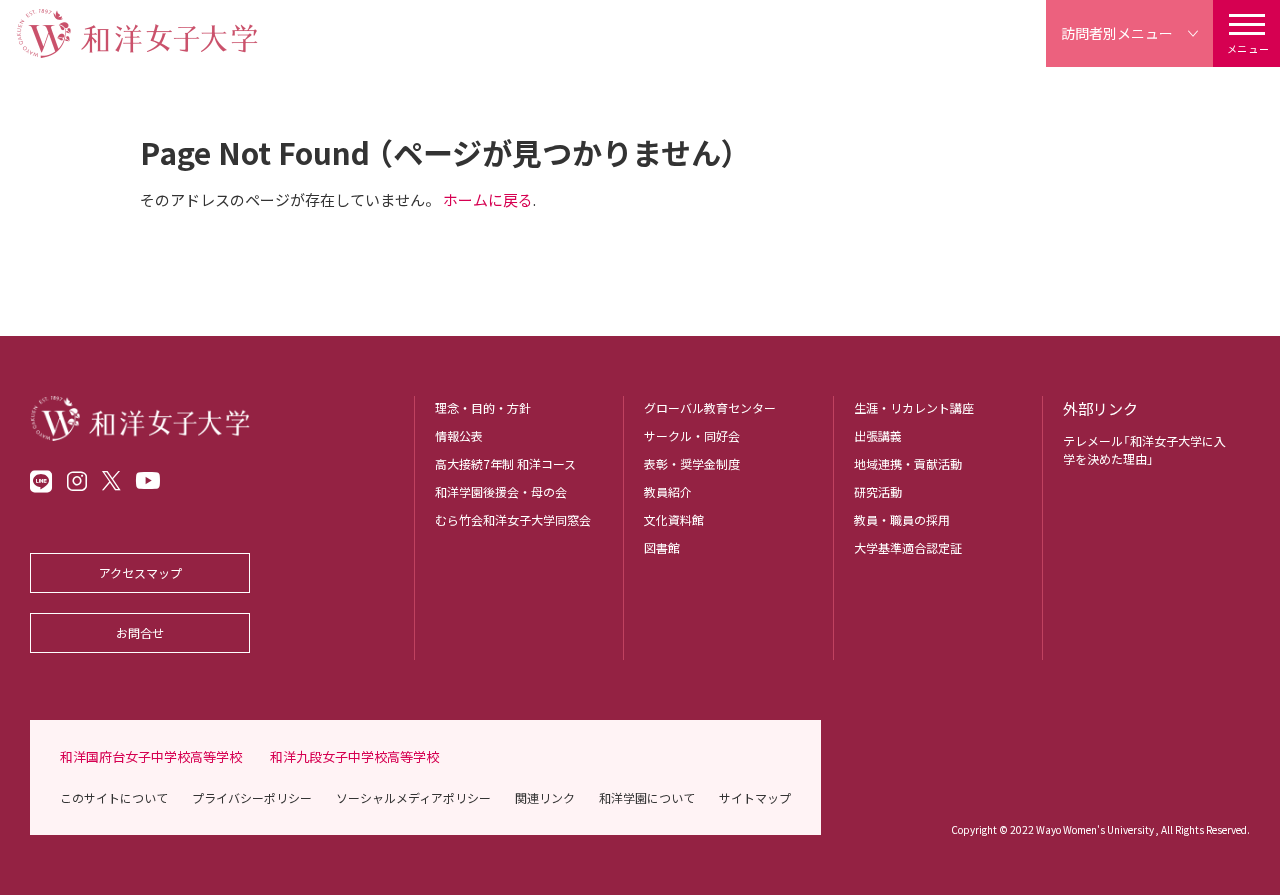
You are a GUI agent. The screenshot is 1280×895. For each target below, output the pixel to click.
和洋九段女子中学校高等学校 (354, 756)
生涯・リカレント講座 (914, 407)
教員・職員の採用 (902, 519)
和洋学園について (647, 797)
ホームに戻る (488, 199)
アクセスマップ (140, 572)
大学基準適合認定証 (908, 547)
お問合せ (140, 632)
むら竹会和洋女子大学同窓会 (513, 519)
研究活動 (878, 491)
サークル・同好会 (692, 435)
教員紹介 (668, 491)
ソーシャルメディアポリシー (413, 797)
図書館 (662, 547)
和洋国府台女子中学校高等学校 (151, 756)
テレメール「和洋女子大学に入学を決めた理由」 (1144, 449)
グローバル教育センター (710, 407)
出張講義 (878, 435)
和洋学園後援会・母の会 (501, 491)
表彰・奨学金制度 (692, 463)
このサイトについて (114, 797)
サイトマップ (755, 797)
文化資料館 (674, 519)
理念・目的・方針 (483, 407)
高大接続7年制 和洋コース (505, 463)
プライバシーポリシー (252, 797)
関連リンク (545, 797)
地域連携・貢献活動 (908, 463)
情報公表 (459, 435)
